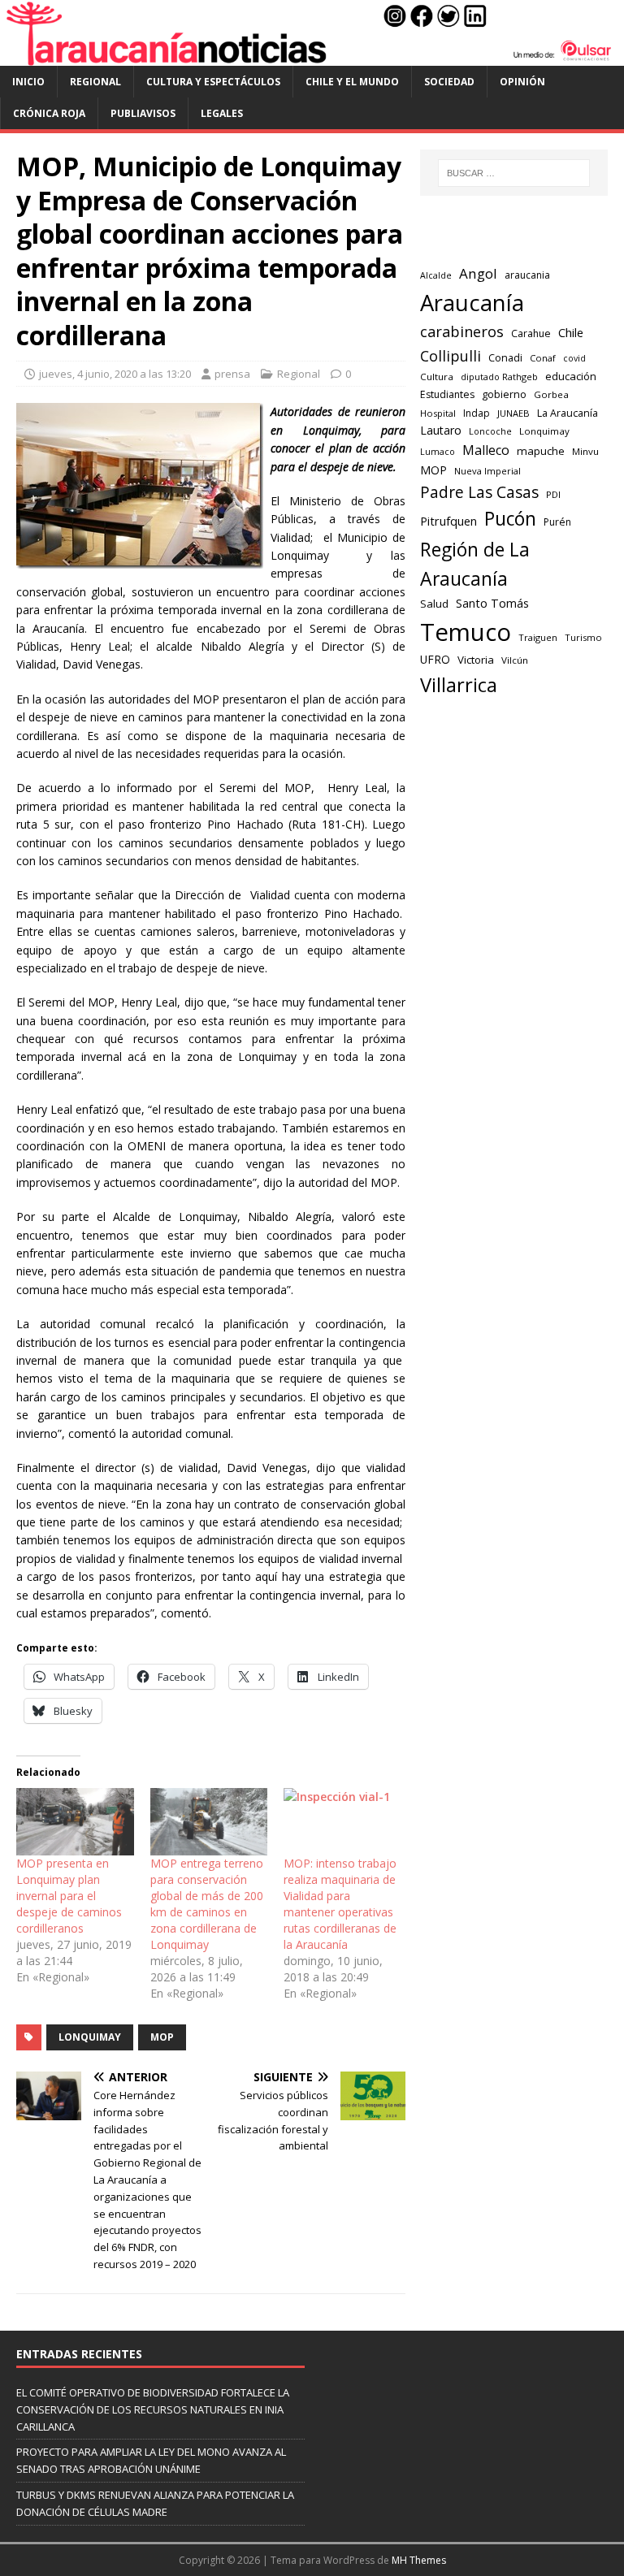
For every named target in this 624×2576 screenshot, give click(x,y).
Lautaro (441, 430)
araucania (527, 275)
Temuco (466, 632)
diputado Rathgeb (499, 377)
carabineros (462, 331)
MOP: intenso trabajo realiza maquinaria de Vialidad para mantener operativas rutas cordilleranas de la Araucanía (340, 1904)
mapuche (541, 451)
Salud (434, 604)
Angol (478, 273)
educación (571, 376)
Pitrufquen (448, 521)
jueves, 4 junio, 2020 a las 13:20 (115, 374)
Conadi (505, 357)
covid (574, 358)
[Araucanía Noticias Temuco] (312, 56)
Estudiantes (447, 394)
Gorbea (551, 394)
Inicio (28, 82)
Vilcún (515, 660)
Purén (557, 522)
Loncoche (490, 431)
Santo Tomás (492, 603)
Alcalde (436, 275)
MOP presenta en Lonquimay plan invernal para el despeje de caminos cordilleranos (69, 1896)
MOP (162, 2037)
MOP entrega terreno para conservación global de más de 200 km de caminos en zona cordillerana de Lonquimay (207, 1904)
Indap (477, 413)
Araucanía (472, 303)
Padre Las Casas (479, 492)
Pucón (510, 519)
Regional (95, 82)
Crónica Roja (49, 113)
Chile (571, 332)
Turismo (583, 637)
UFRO (435, 659)
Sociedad (449, 82)
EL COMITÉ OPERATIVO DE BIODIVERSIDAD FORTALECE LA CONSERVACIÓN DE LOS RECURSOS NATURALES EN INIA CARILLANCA (153, 2409)
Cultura (437, 377)
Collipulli (451, 356)
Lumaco (438, 451)
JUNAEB (513, 413)
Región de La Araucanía (475, 564)
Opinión (522, 82)
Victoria (476, 660)
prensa (232, 374)
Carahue (531, 333)
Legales (222, 113)
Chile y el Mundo (352, 82)
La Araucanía (568, 413)
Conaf (543, 358)
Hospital (438, 413)
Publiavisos (143, 113)
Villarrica (459, 685)
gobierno (504, 394)
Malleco (486, 450)
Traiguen (538, 637)
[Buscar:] (514, 173)
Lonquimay (90, 2037)
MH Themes (419, 2560)
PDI (553, 494)
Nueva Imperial (487, 471)
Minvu (585, 451)
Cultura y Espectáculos (213, 82)
